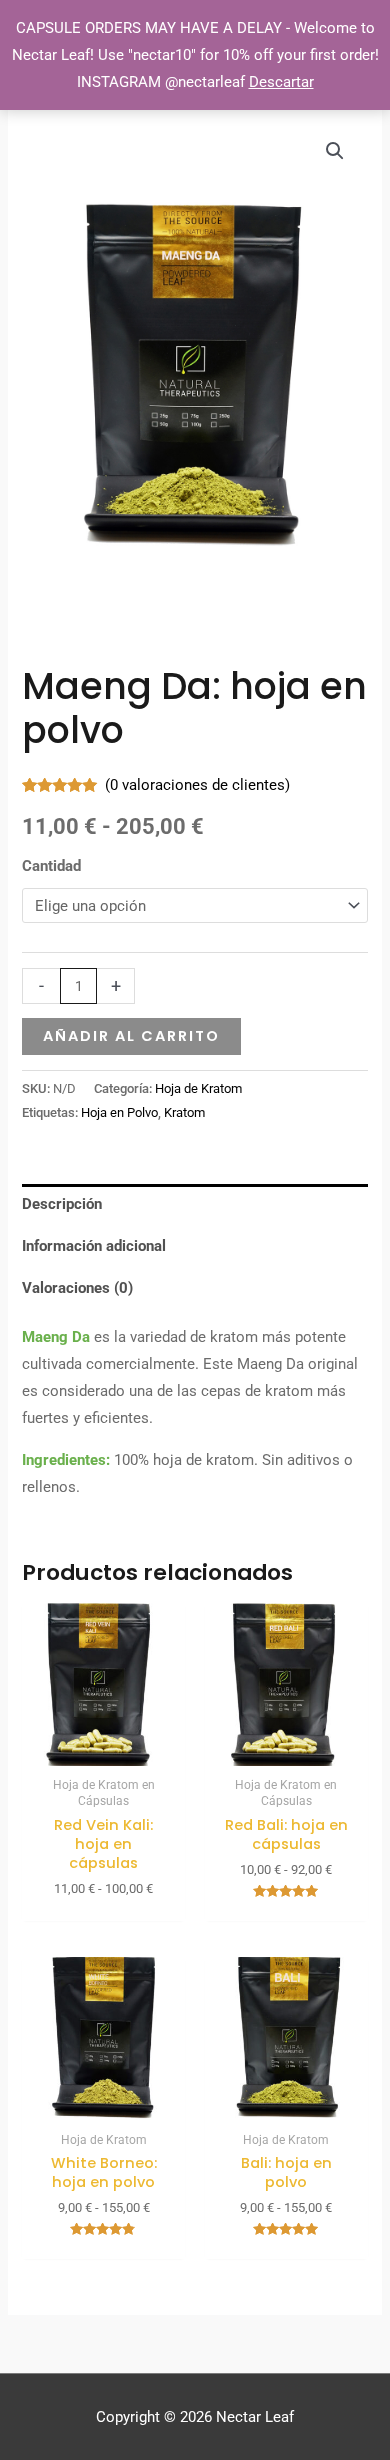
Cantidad (51, 866)
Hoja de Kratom (198, 1088)
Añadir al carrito (131, 1036)
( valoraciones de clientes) (197, 785)
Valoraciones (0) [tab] (77, 1288)
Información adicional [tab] (94, 1246)
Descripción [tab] (62, 1204)
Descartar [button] (281, 82)
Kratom (184, 1112)
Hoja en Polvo (119, 1112)
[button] (335, 151)
